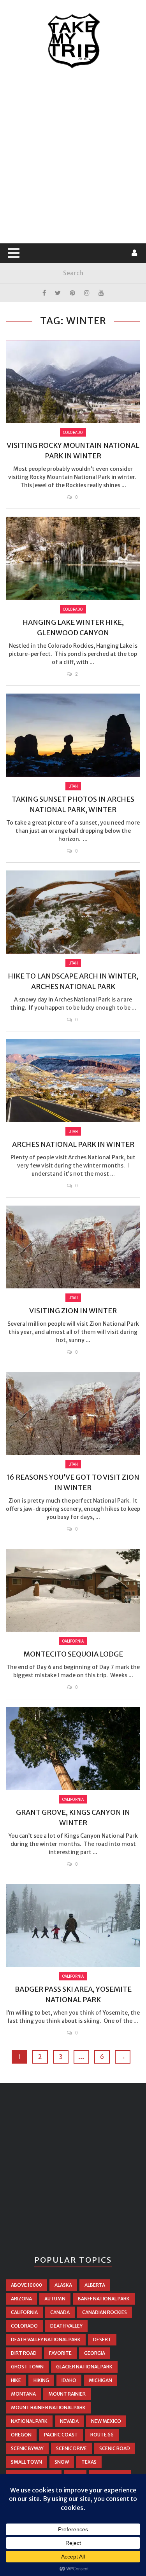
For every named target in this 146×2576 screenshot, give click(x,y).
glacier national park (84, 2367)
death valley (66, 2326)
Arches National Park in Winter (73, 1144)
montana (23, 2394)
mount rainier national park (48, 2407)
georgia (95, 2353)
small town (26, 2462)
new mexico (106, 2421)
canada (60, 2312)
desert (102, 2339)
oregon (21, 2435)
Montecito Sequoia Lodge (73, 1654)
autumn (55, 2299)
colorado (24, 2326)
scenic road (115, 2448)
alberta (95, 2285)
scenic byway (27, 2448)
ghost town (27, 2367)
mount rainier (67, 2394)
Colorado (73, 432)
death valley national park (46, 2339)
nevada (69, 2421)
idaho (69, 2380)
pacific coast (61, 2435)
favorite (60, 2353)
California (73, 1641)
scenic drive (71, 2448)
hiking (41, 2380)
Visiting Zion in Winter (73, 1311)
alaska (63, 2285)
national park (29, 2421)
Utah (73, 786)
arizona (21, 2299)
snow (62, 2462)
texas (89, 2462)
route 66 (102, 2435)
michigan (100, 2380)
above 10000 (26, 2285)
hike (16, 2380)
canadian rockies (105, 2312)
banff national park (104, 2299)
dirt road (24, 2353)
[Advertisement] (73, 156)
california (24, 2312)
